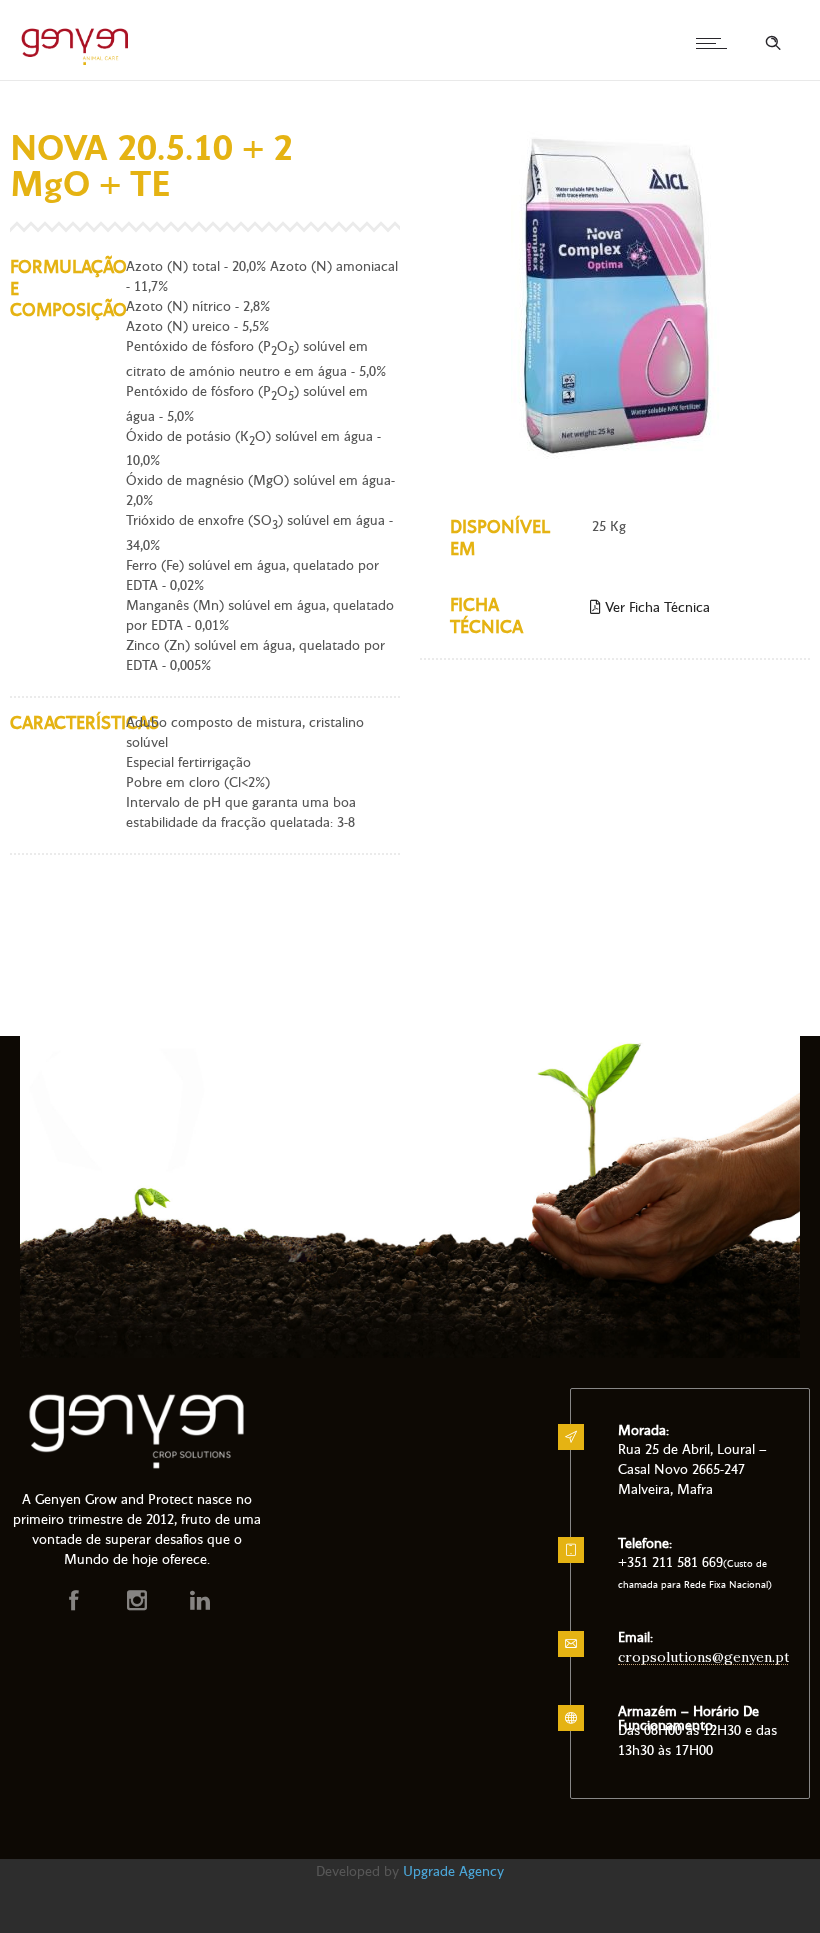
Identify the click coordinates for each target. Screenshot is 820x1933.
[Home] (75, 62)
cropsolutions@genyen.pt (704, 1657)
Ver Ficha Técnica (655, 607)
